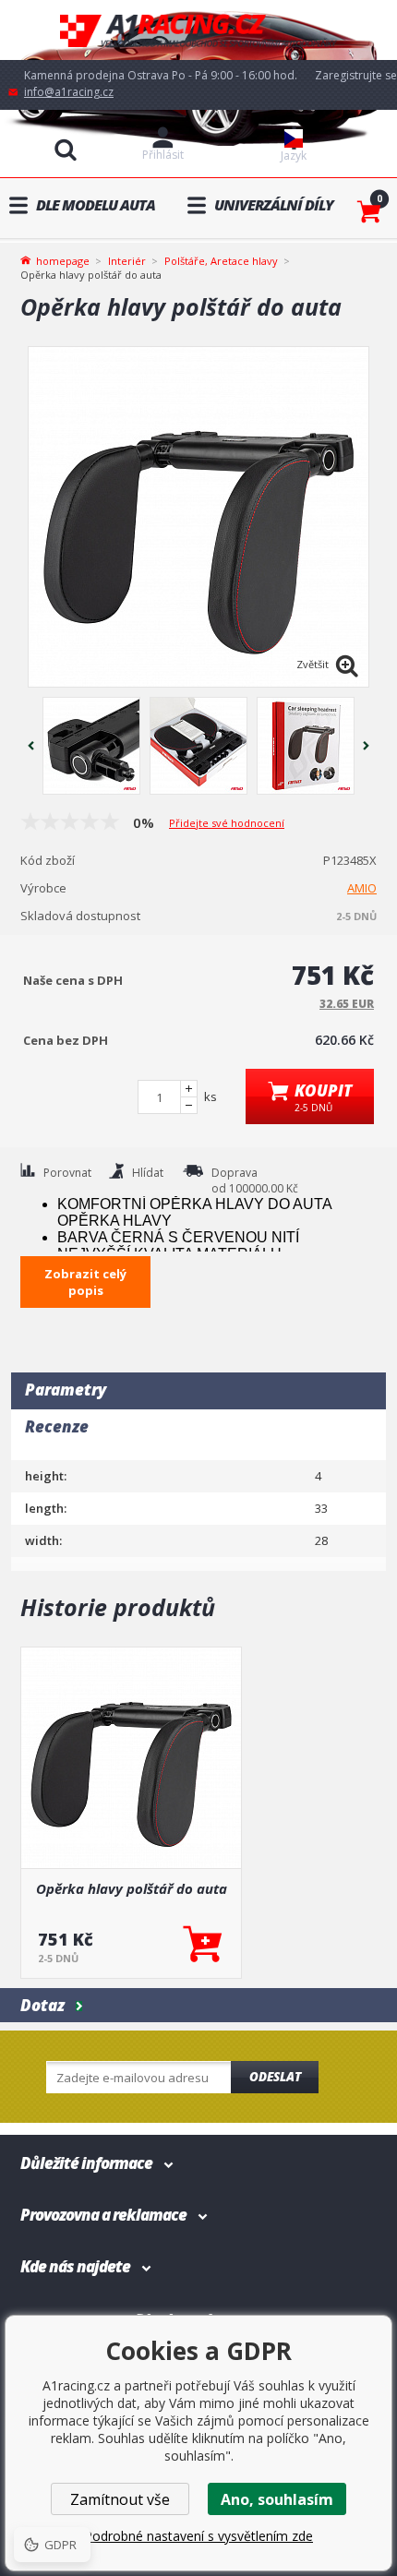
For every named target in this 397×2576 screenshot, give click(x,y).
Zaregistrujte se (356, 75)
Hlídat (148, 1173)
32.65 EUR (347, 1004)
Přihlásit (163, 155)
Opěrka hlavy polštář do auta (132, 1888)
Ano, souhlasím (277, 2499)
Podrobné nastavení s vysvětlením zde (198, 2536)
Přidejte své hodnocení (227, 823)
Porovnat (67, 1173)
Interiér (127, 261)
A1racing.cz (198, 30)
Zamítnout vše (120, 2499)
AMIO (362, 888)
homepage (63, 259)
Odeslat (275, 2077)
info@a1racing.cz (69, 92)
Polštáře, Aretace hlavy (221, 261)
